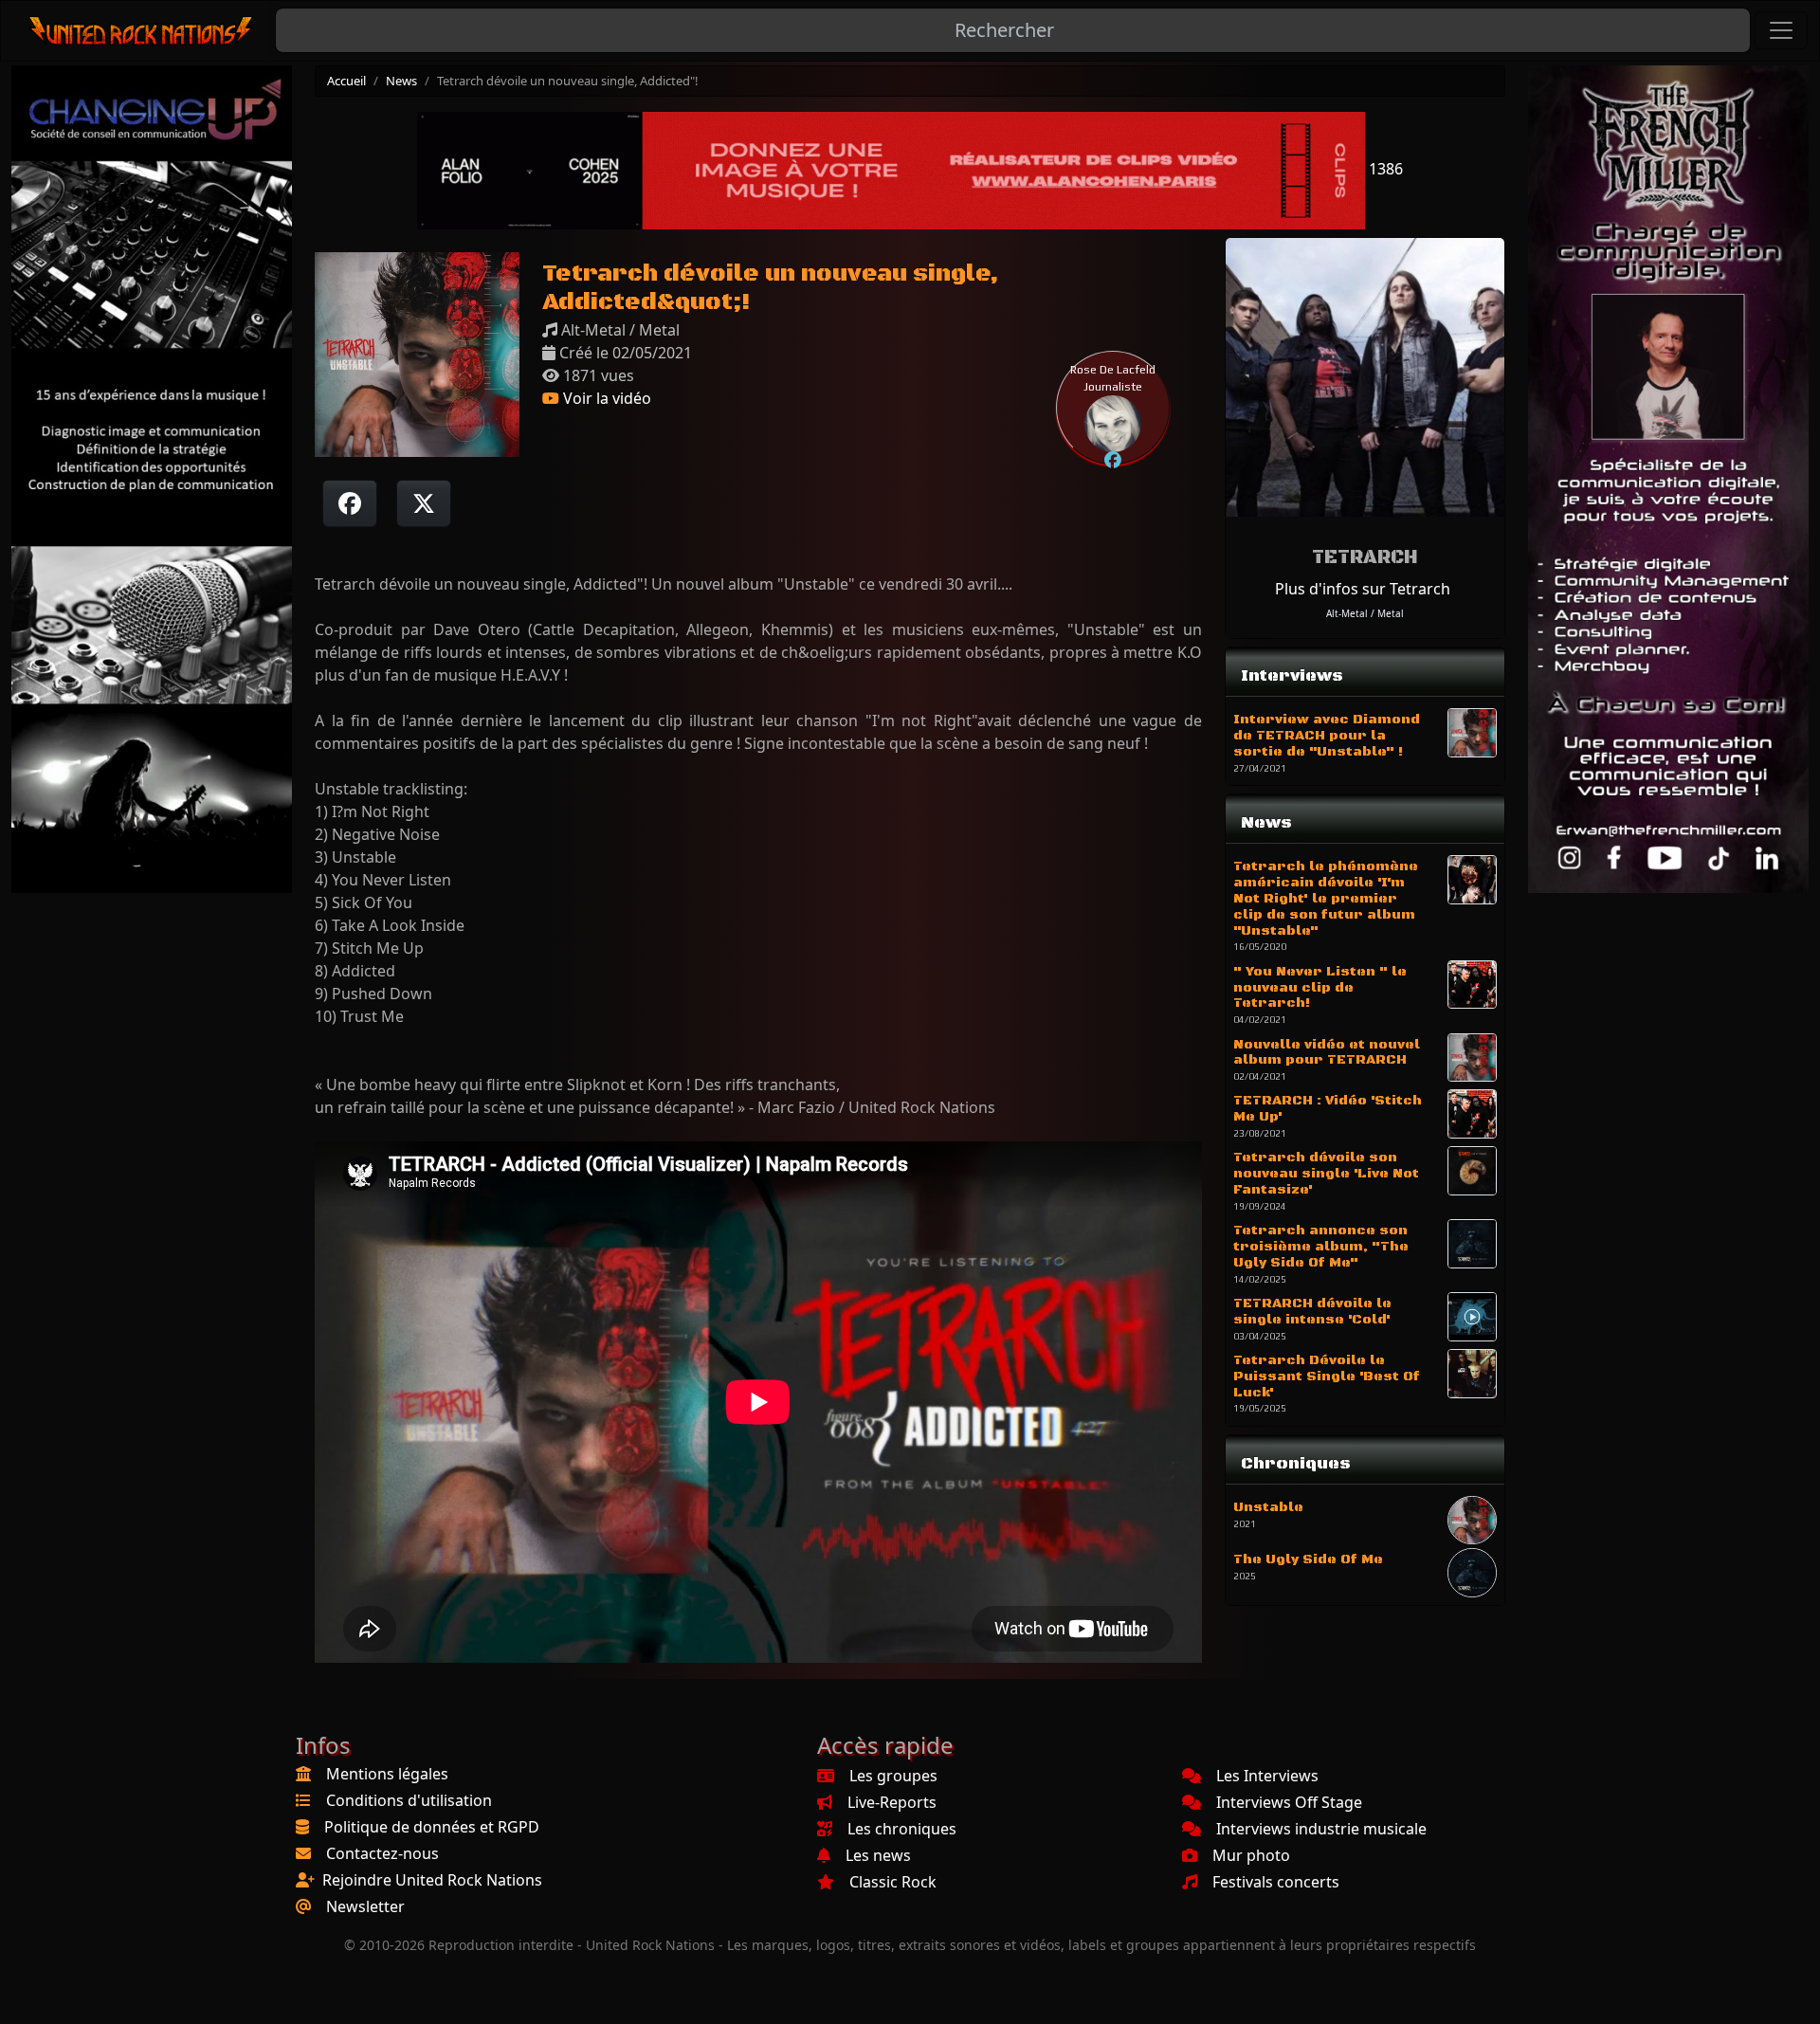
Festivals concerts (1276, 1882)
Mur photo (1251, 1855)
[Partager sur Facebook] (350, 503)
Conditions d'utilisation (409, 1800)
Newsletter (365, 1906)
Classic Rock (893, 1882)
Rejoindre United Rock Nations (432, 1880)
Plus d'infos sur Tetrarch (1363, 589)
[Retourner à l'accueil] (142, 31)
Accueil (346, 81)
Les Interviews (1267, 1776)
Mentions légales (387, 1774)
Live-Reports (892, 1802)
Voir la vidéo (605, 398)
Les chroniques (902, 1829)
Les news (878, 1855)
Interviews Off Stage (1289, 1802)
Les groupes (893, 1776)
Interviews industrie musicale (1321, 1829)
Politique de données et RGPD (432, 1827)
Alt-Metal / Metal (1365, 613)
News (401, 81)
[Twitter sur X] (424, 503)
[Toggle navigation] (1781, 30)
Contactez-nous (382, 1853)
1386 (1384, 169)
